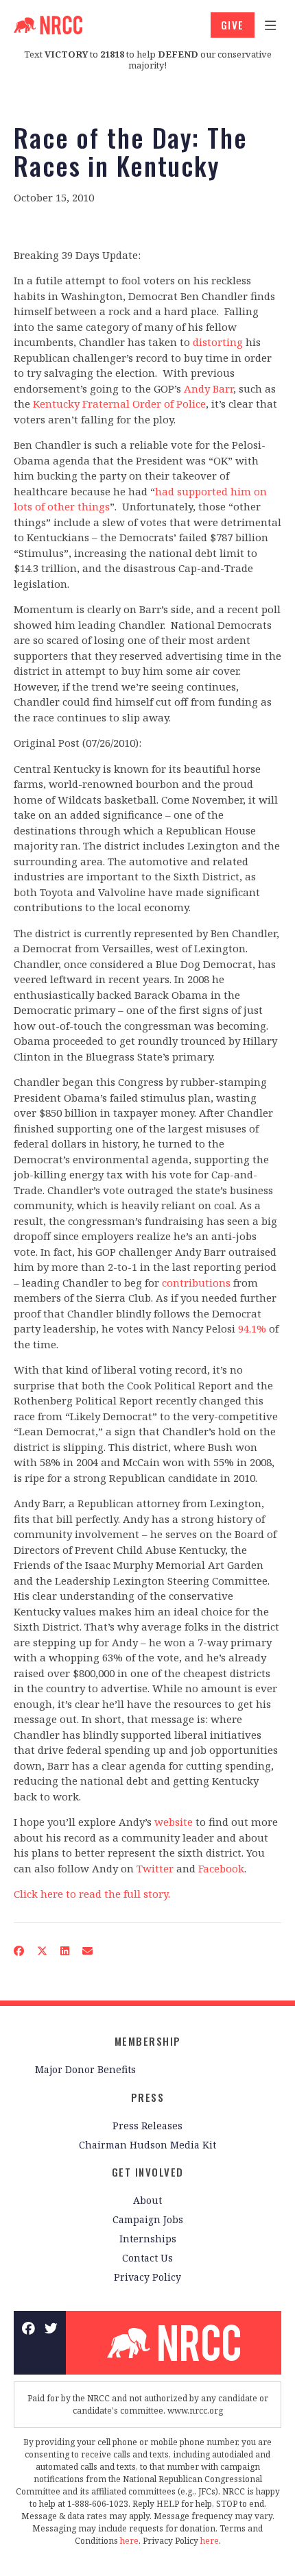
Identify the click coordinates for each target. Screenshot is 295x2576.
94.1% (252, 1328)
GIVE (233, 25)
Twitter (155, 1868)
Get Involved (148, 2172)
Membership (148, 2041)
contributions (196, 1283)
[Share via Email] (88, 1951)
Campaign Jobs (148, 2219)
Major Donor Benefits (85, 2069)
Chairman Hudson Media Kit (147, 2145)
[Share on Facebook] (19, 1951)
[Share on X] (43, 1951)
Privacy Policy (147, 2277)
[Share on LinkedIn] (65, 1951)
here (129, 2541)
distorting (218, 342)
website (174, 1822)
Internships (148, 2239)
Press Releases (147, 2126)
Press (148, 2097)
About (147, 2200)
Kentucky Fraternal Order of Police (119, 404)
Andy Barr (209, 388)
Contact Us (147, 2258)
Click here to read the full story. (92, 1894)
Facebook (221, 1868)
